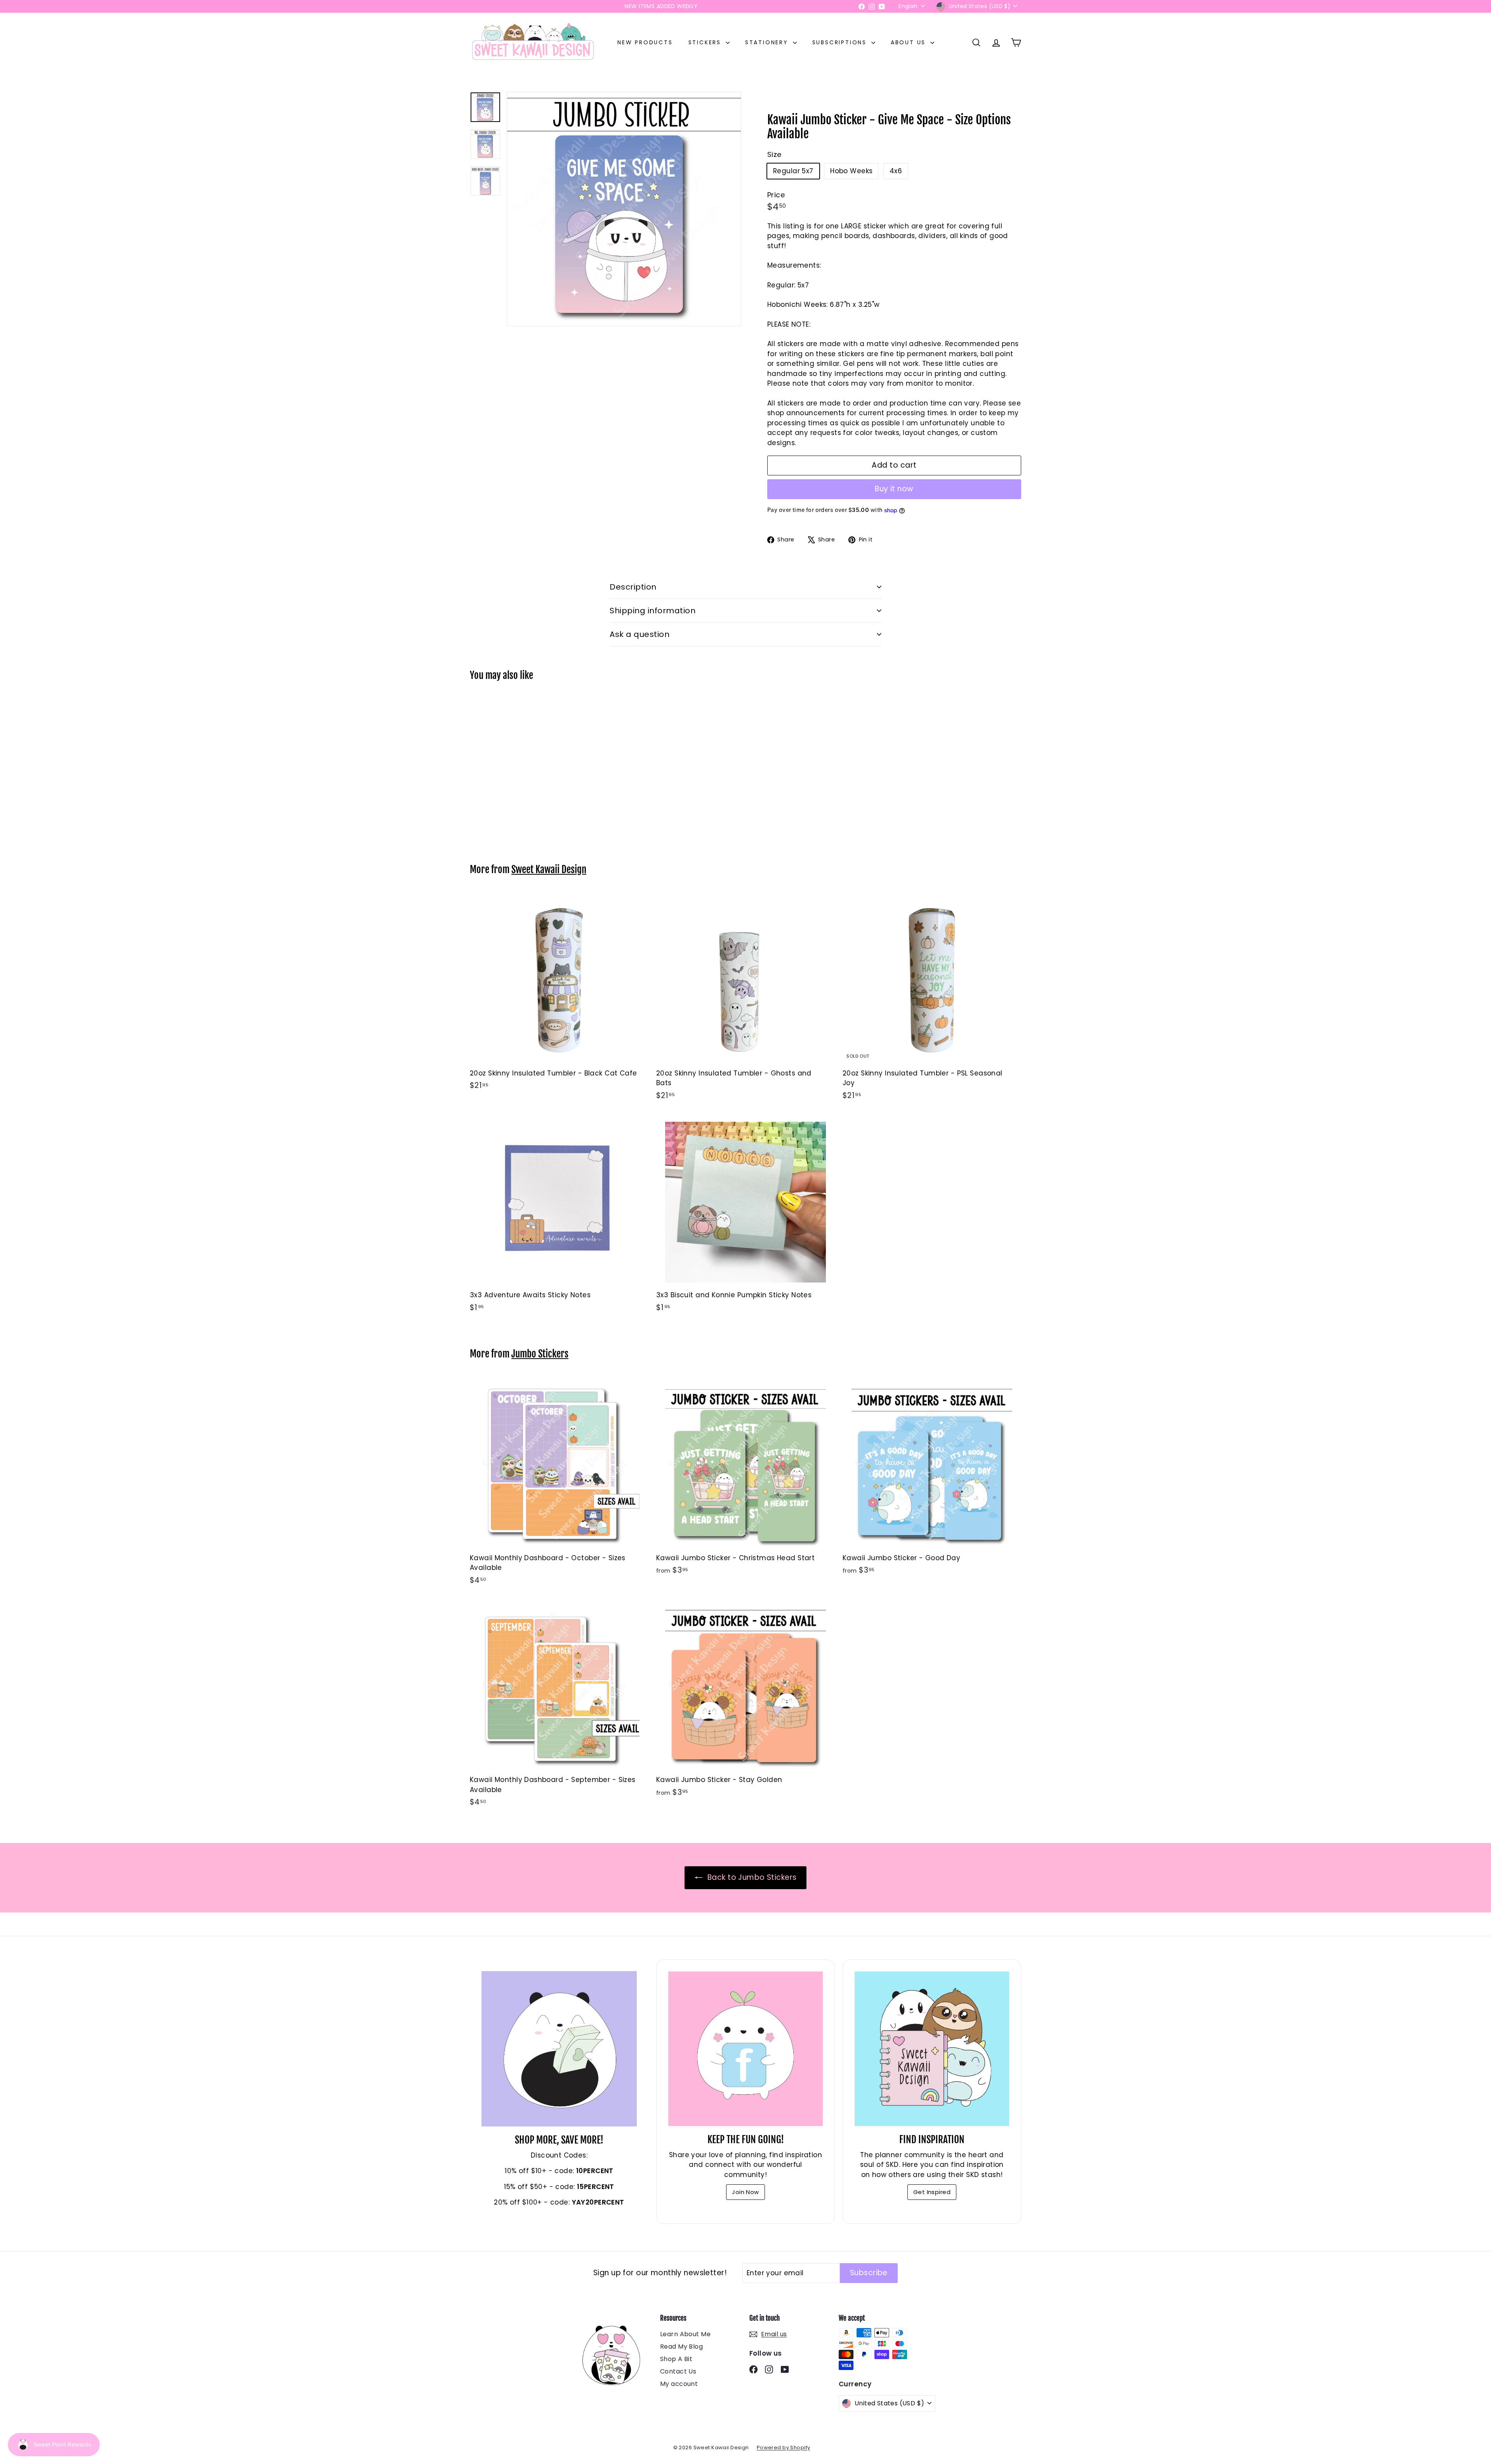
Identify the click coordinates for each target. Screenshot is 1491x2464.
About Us (910, 42)
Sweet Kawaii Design (549, 869)
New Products (645, 42)
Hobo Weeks (851, 171)
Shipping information (653, 611)
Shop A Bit (676, 2359)
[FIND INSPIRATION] (932, 2049)
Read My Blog (681, 2347)
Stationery (768, 42)
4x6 (896, 171)
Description (633, 587)
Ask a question (639, 634)
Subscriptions (841, 42)
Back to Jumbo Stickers (751, 1877)
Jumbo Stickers (540, 1354)
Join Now (745, 2192)
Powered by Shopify (784, 2447)
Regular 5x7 (793, 171)
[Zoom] (624, 209)
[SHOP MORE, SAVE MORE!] (559, 2049)
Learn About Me (685, 2334)
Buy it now (894, 489)
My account (679, 2384)
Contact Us (678, 2371)
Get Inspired (932, 2192)
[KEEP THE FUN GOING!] (745, 2049)
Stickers (706, 42)
